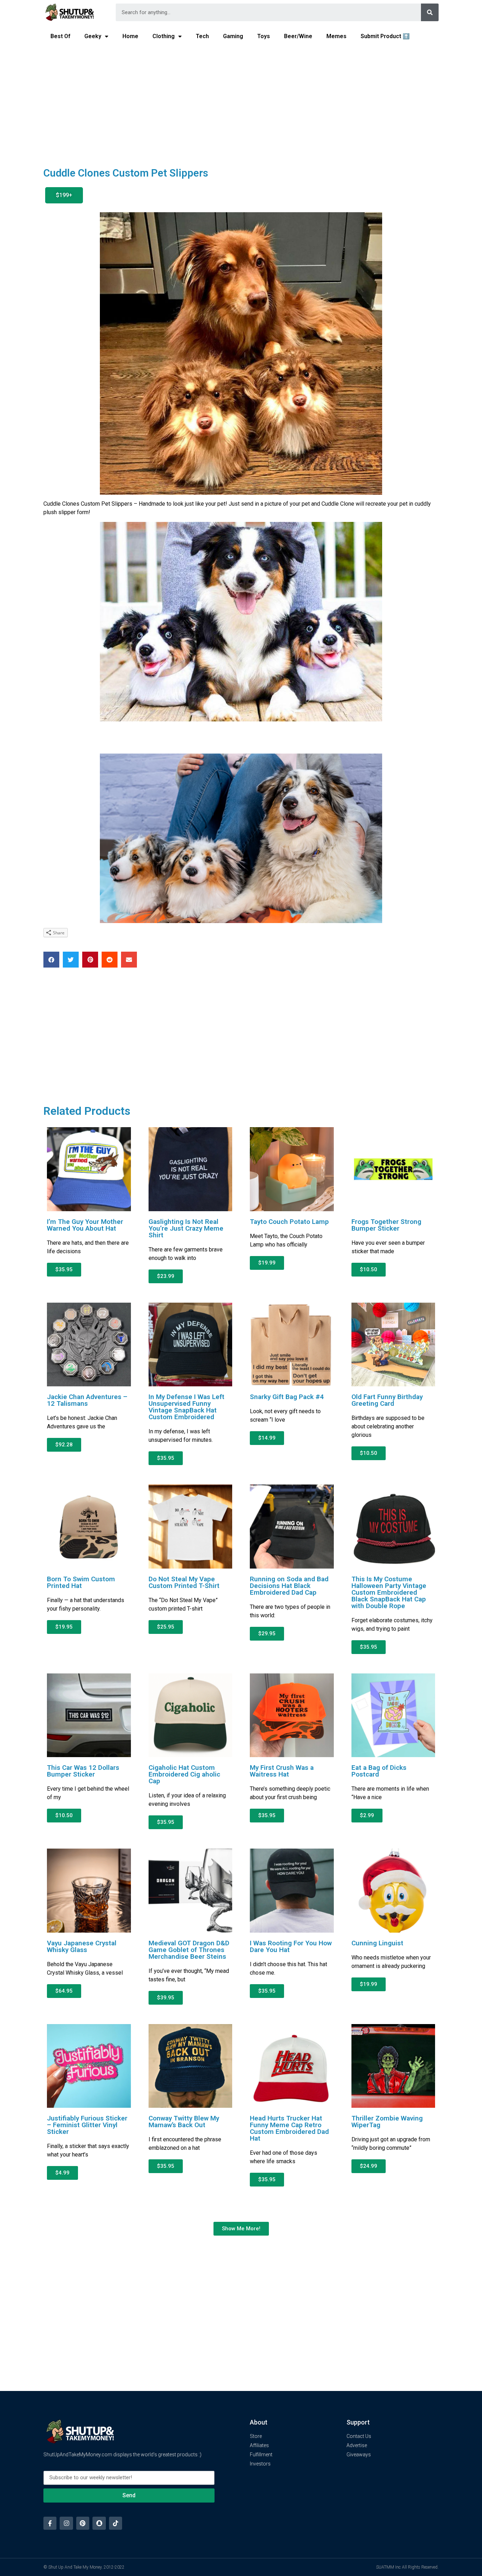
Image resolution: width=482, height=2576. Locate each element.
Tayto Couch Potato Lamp (289, 1222)
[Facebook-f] (50, 2523)
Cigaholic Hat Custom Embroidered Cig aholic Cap (184, 1774)
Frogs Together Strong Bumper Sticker (386, 1225)
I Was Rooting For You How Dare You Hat (291, 1946)
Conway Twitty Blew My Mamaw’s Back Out (184, 2122)
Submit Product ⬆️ (385, 36)
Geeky (93, 36)
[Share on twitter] (71, 960)
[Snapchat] (99, 2523)
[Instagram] (66, 2523)
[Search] (430, 12)
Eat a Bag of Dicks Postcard (379, 1771)
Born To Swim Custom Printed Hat (81, 1582)
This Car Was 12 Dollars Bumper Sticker (83, 1771)
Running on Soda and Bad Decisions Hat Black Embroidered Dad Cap (289, 1586)
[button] (64, 195)
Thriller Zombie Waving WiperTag (387, 2122)
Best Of (60, 36)
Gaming (233, 36)
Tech (202, 36)
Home (130, 36)
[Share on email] (129, 960)
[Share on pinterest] (90, 960)
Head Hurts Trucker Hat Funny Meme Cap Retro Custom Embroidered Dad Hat (289, 2128)
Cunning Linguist (377, 1943)
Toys (264, 36)
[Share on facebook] (51, 960)
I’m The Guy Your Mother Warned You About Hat (85, 1225)
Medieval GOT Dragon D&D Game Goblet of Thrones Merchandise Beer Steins (189, 1950)
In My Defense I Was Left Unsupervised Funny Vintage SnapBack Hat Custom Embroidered (186, 1407)
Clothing (164, 36)
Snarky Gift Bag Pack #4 (287, 1397)
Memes (336, 36)
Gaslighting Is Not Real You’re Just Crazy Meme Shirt (186, 1228)
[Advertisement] (241, 101)
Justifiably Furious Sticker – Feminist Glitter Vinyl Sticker (87, 2125)
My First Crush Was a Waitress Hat (282, 1771)
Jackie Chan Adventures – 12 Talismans (87, 1400)
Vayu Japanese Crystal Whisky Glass (82, 1946)
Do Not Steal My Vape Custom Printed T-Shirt (184, 1582)
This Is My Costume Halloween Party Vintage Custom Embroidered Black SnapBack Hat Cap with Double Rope (389, 1592)
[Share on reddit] (110, 960)
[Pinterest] (83, 2523)
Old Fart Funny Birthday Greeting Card (387, 1400)
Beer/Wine (298, 36)
